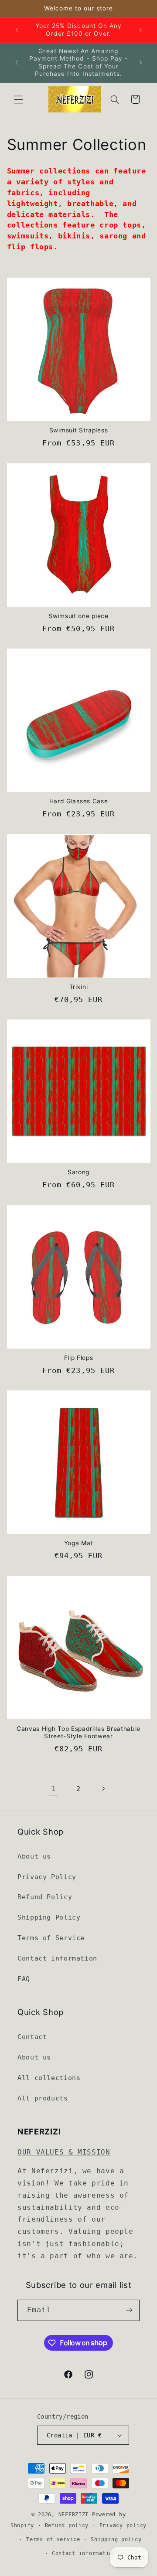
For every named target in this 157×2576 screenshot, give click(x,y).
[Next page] (103, 1789)
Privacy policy (123, 2525)
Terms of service (53, 2539)
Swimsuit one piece (78, 616)
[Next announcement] (140, 30)
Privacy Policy (47, 1877)
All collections (49, 2078)
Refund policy (67, 2525)
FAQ (24, 1979)
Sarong (78, 1172)
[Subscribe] (129, 2310)
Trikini (79, 987)
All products (43, 2098)
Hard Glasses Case (79, 801)
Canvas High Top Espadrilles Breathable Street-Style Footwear (78, 1733)
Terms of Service (51, 1938)
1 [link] (54, 1789)
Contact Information (57, 1958)
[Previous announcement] (17, 30)
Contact (32, 2037)
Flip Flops (79, 1358)
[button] (18, 99)
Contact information (84, 2553)
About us (34, 1856)
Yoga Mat (79, 1543)
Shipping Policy (49, 1917)
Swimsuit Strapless (78, 430)
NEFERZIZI (74, 2515)
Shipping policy (116, 2539)
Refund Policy (45, 1897)
